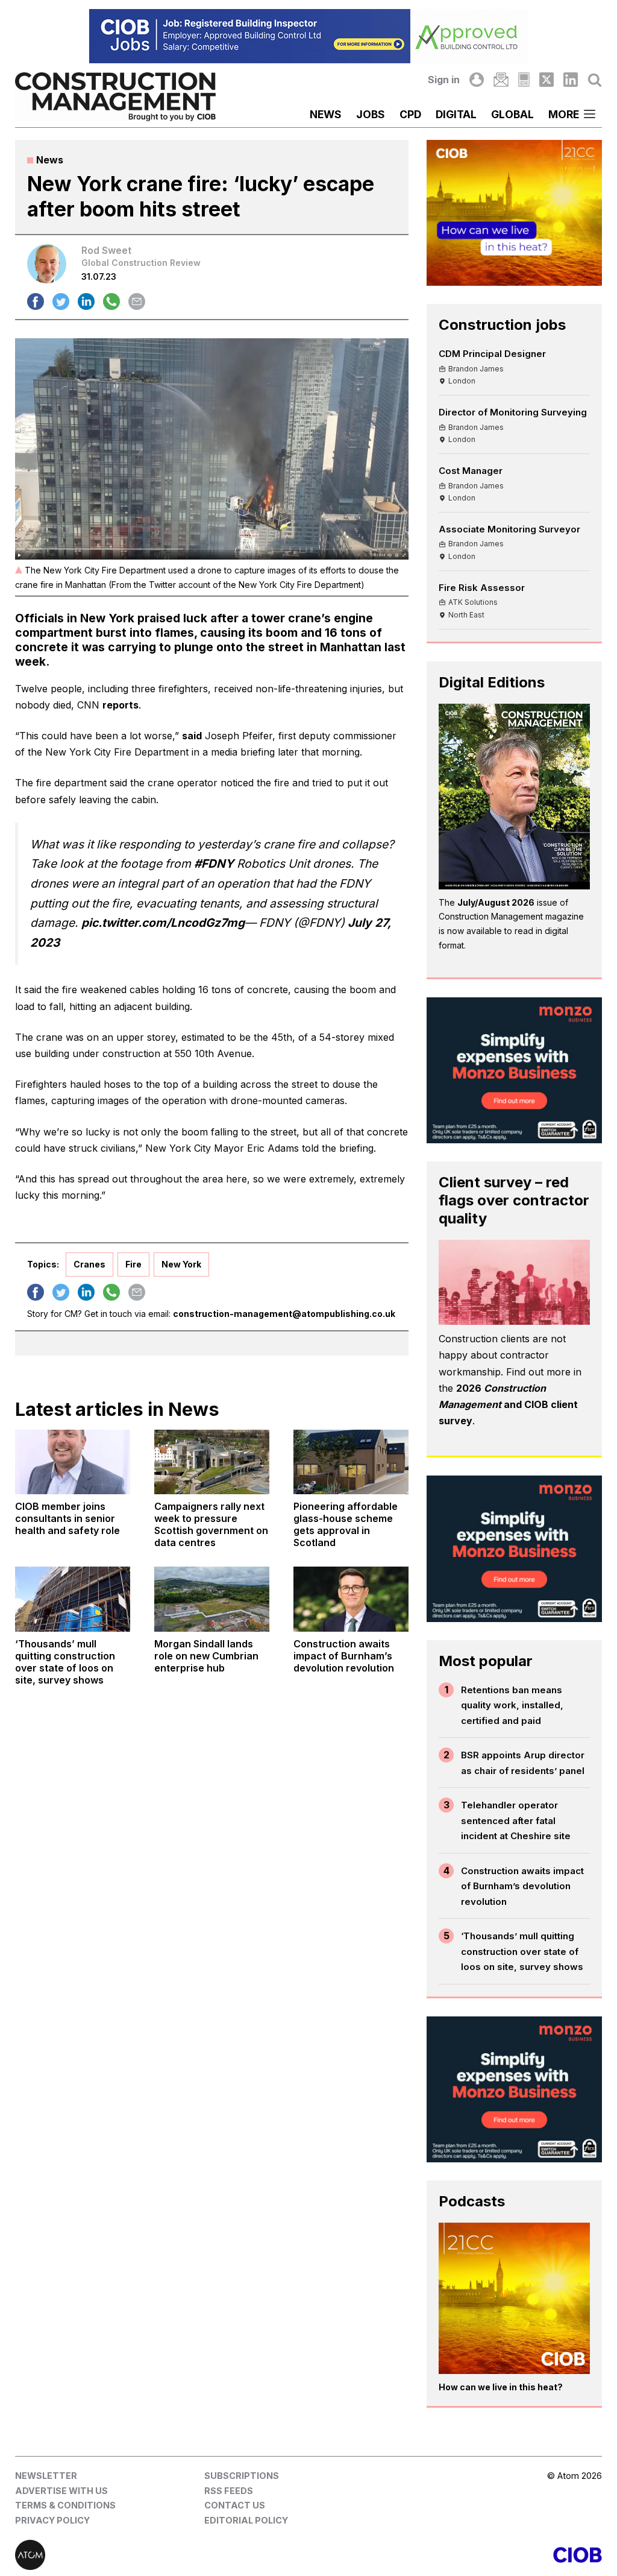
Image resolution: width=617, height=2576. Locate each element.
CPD (410, 114)
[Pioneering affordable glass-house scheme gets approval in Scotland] (351, 1462)
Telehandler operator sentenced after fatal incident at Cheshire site (516, 1820)
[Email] (501, 80)
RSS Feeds (229, 2491)
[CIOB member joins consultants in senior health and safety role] (73, 1462)
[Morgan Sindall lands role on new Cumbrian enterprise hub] (212, 1599)
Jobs (371, 114)
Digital (456, 114)
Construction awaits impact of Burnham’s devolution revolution (522, 1886)
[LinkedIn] (571, 80)
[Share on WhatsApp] (111, 301)
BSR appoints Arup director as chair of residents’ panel (523, 1763)
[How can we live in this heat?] (514, 2298)
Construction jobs (502, 325)
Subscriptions (242, 2476)
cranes (89, 1264)
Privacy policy (52, 2520)
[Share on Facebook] (36, 301)
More (564, 114)
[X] (547, 80)
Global (512, 114)
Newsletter (46, 2476)
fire (133, 1264)
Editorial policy (246, 2520)
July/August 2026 (496, 902)
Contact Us (235, 2505)
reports (121, 705)
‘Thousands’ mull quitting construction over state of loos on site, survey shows (522, 1951)
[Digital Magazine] (524, 80)
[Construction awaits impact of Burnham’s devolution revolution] (351, 1599)
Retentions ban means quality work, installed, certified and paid (512, 1705)
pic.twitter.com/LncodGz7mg (163, 923)
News (326, 114)
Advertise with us (61, 2491)
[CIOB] (455, 2555)
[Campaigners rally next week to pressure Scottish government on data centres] (212, 1462)
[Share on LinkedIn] (86, 301)
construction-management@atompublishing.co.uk (284, 1314)
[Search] (595, 80)
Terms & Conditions (65, 2505)
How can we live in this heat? (501, 2387)
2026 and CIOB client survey (508, 1404)
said (192, 736)
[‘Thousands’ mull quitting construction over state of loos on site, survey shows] (73, 1599)
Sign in (444, 80)
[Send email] (137, 301)
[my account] (477, 80)
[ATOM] (162, 2555)
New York (181, 1264)
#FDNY (214, 863)
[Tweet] (61, 301)
